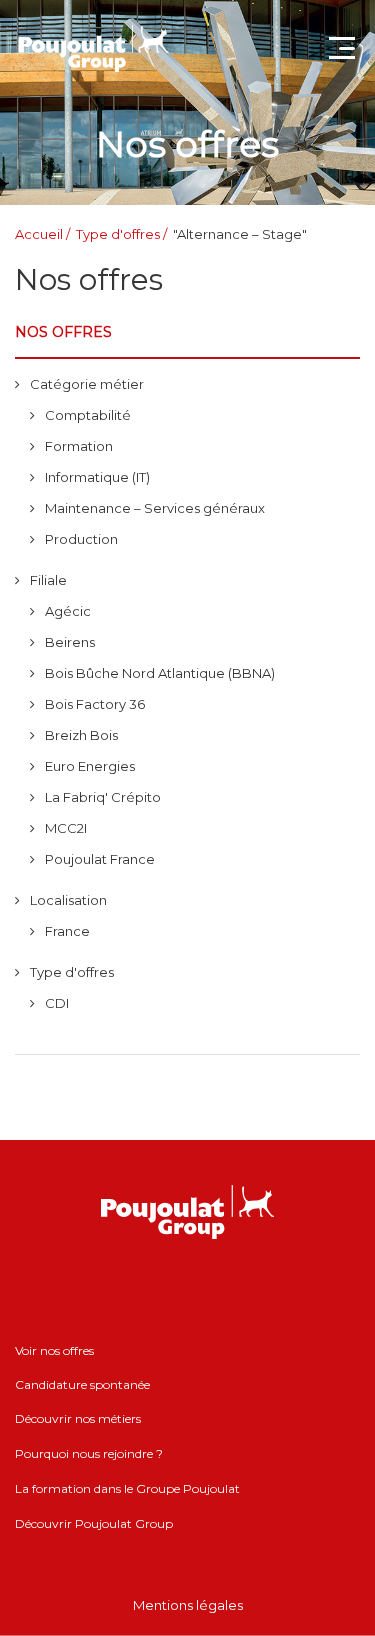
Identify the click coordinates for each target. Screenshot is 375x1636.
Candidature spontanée (82, 1384)
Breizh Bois (81, 735)
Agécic (68, 611)
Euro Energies (90, 766)
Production (81, 539)
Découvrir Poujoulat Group (94, 1523)
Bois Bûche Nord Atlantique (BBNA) (160, 673)
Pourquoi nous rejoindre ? (89, 1453)
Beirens (70, 642)
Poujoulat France (100, 859)
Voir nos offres (54, 1350)
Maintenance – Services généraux (155, 508)
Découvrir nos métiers (78, 1418)
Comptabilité (88, 415)
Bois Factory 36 (95, 704)
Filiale (48, 580)
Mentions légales (188, 1605)
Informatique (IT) (97, 477)
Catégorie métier (87, 384)
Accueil (39, 234)
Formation (79, 446)
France (67, 931)
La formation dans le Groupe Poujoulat (127, 1488)
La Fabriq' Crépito (103, 797)
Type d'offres (118, 234)
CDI (57, 1003)
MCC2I (66, 828)
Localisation (68, 900)
